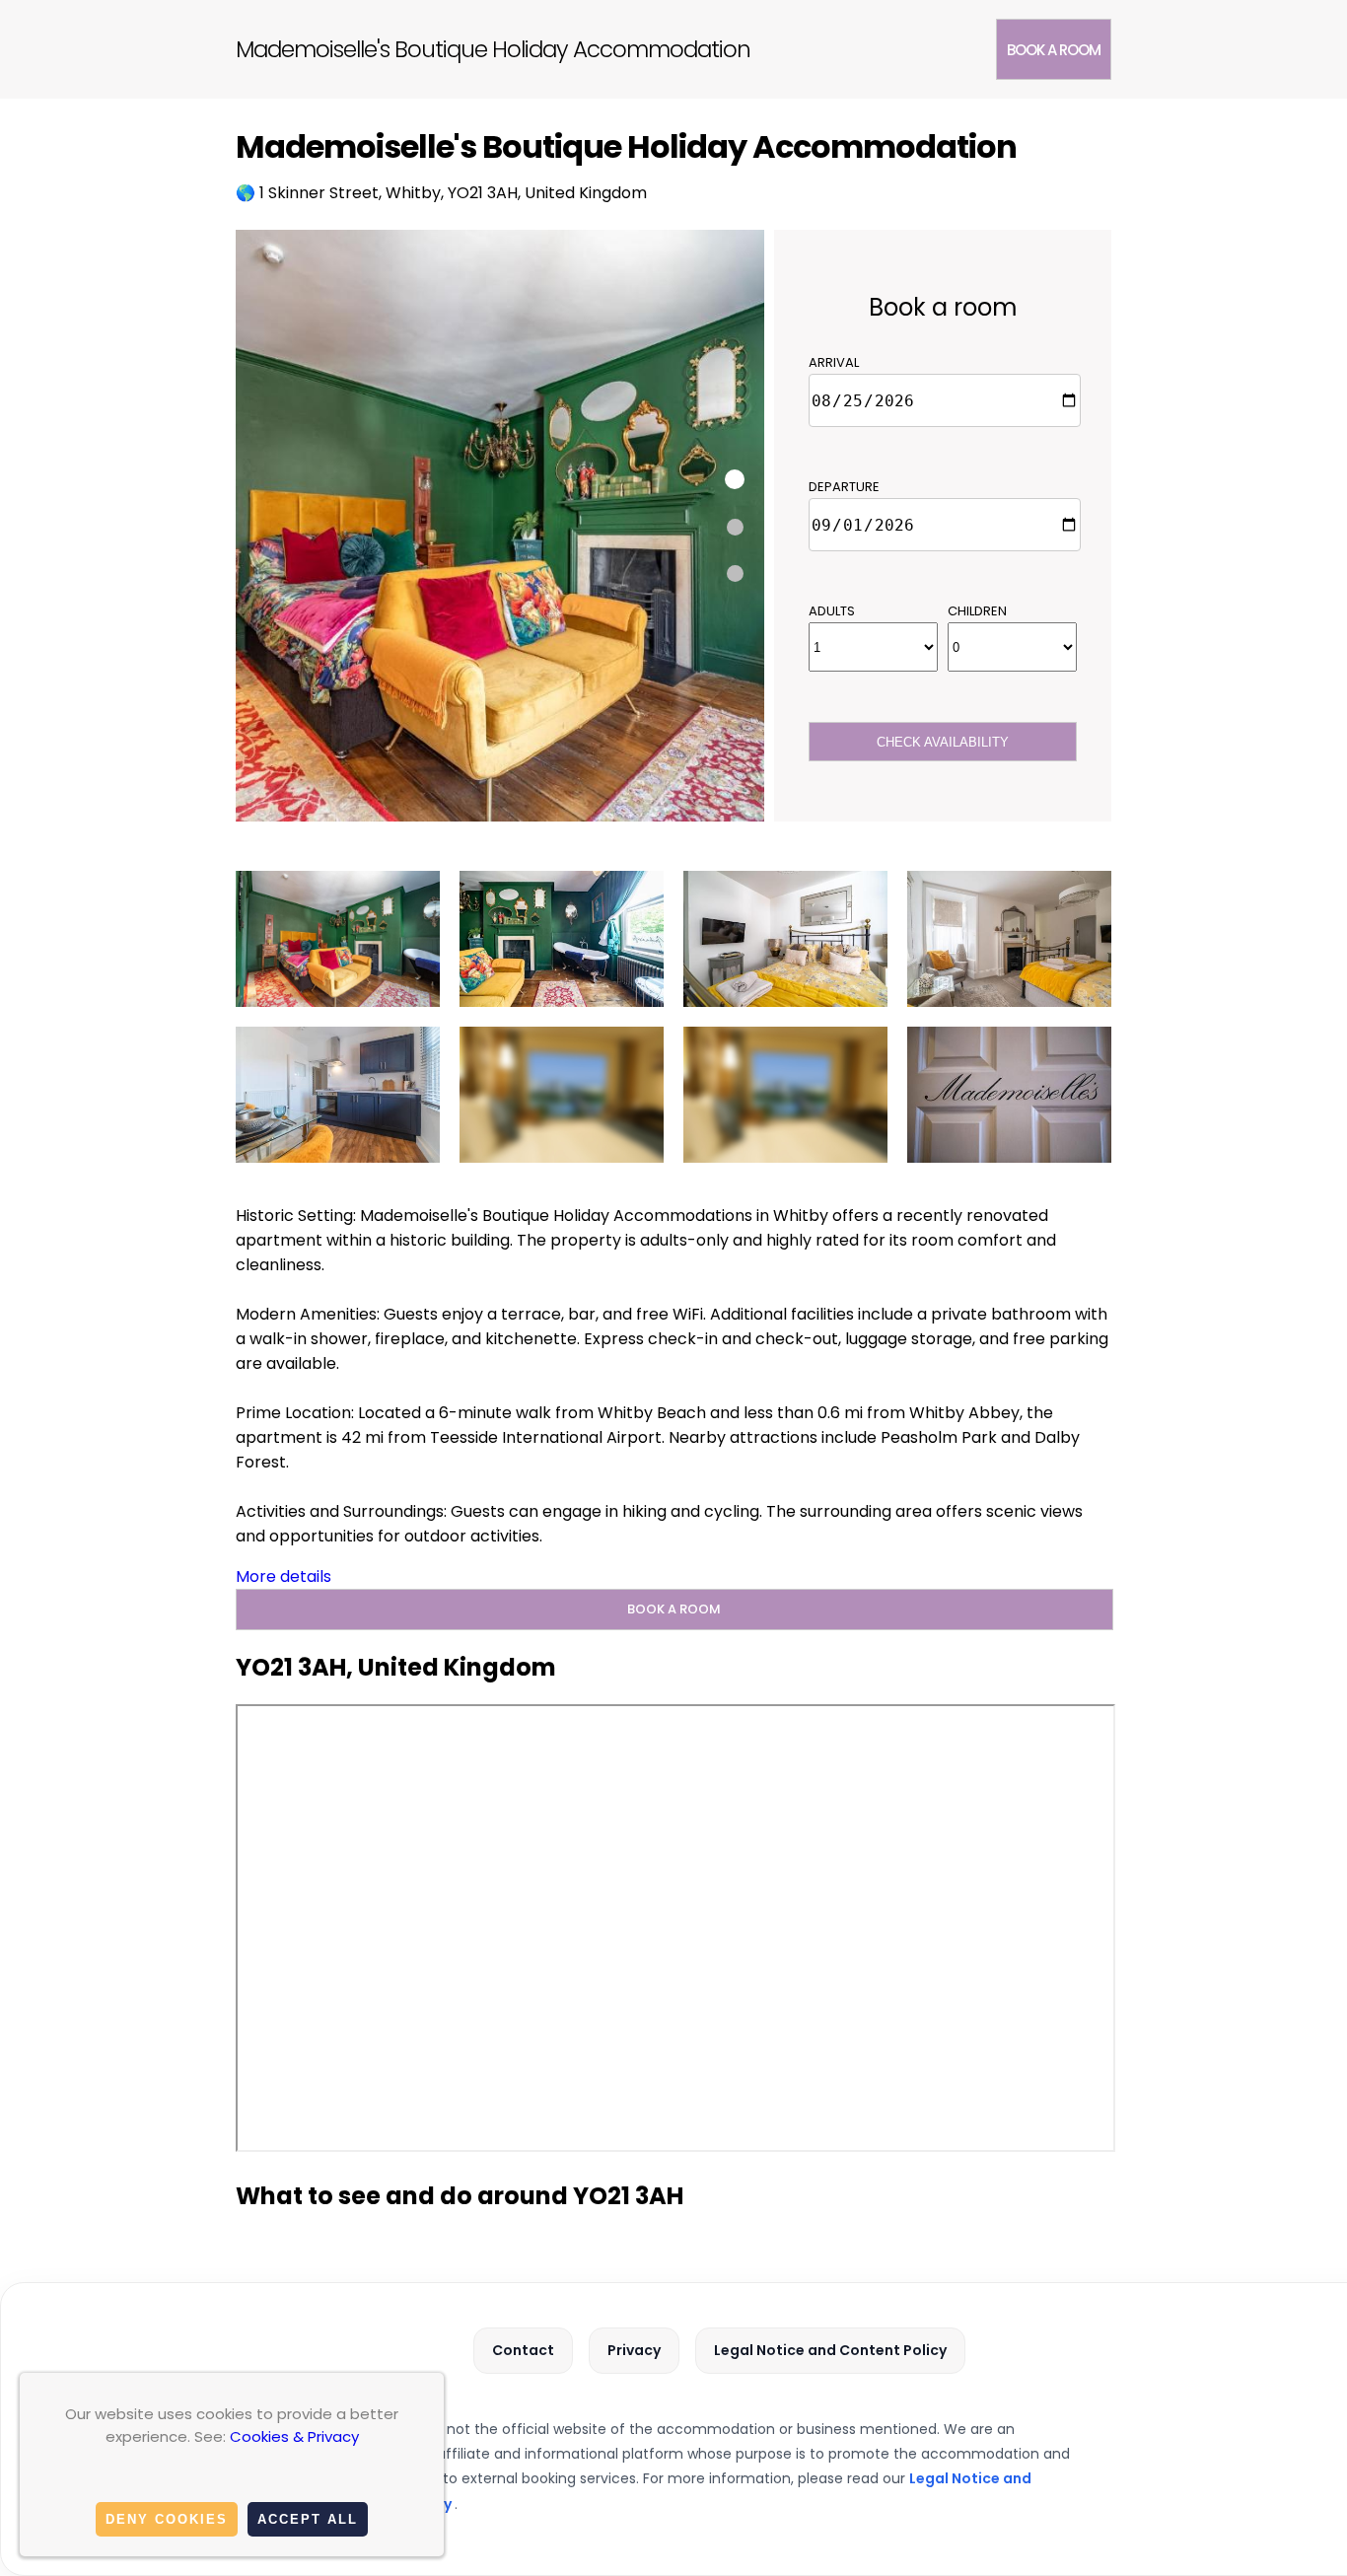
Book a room (1054, 50)
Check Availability (943, 742)
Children (977, 611)
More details (284, 1576)
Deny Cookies (167, 2519)
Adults (832, 611)
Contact (523, 2350)
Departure (844, 487)
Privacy (634, 2350)
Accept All (308, 2519)
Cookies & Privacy (294, 2436)
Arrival (834, 362)
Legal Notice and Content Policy (830, 2350)
